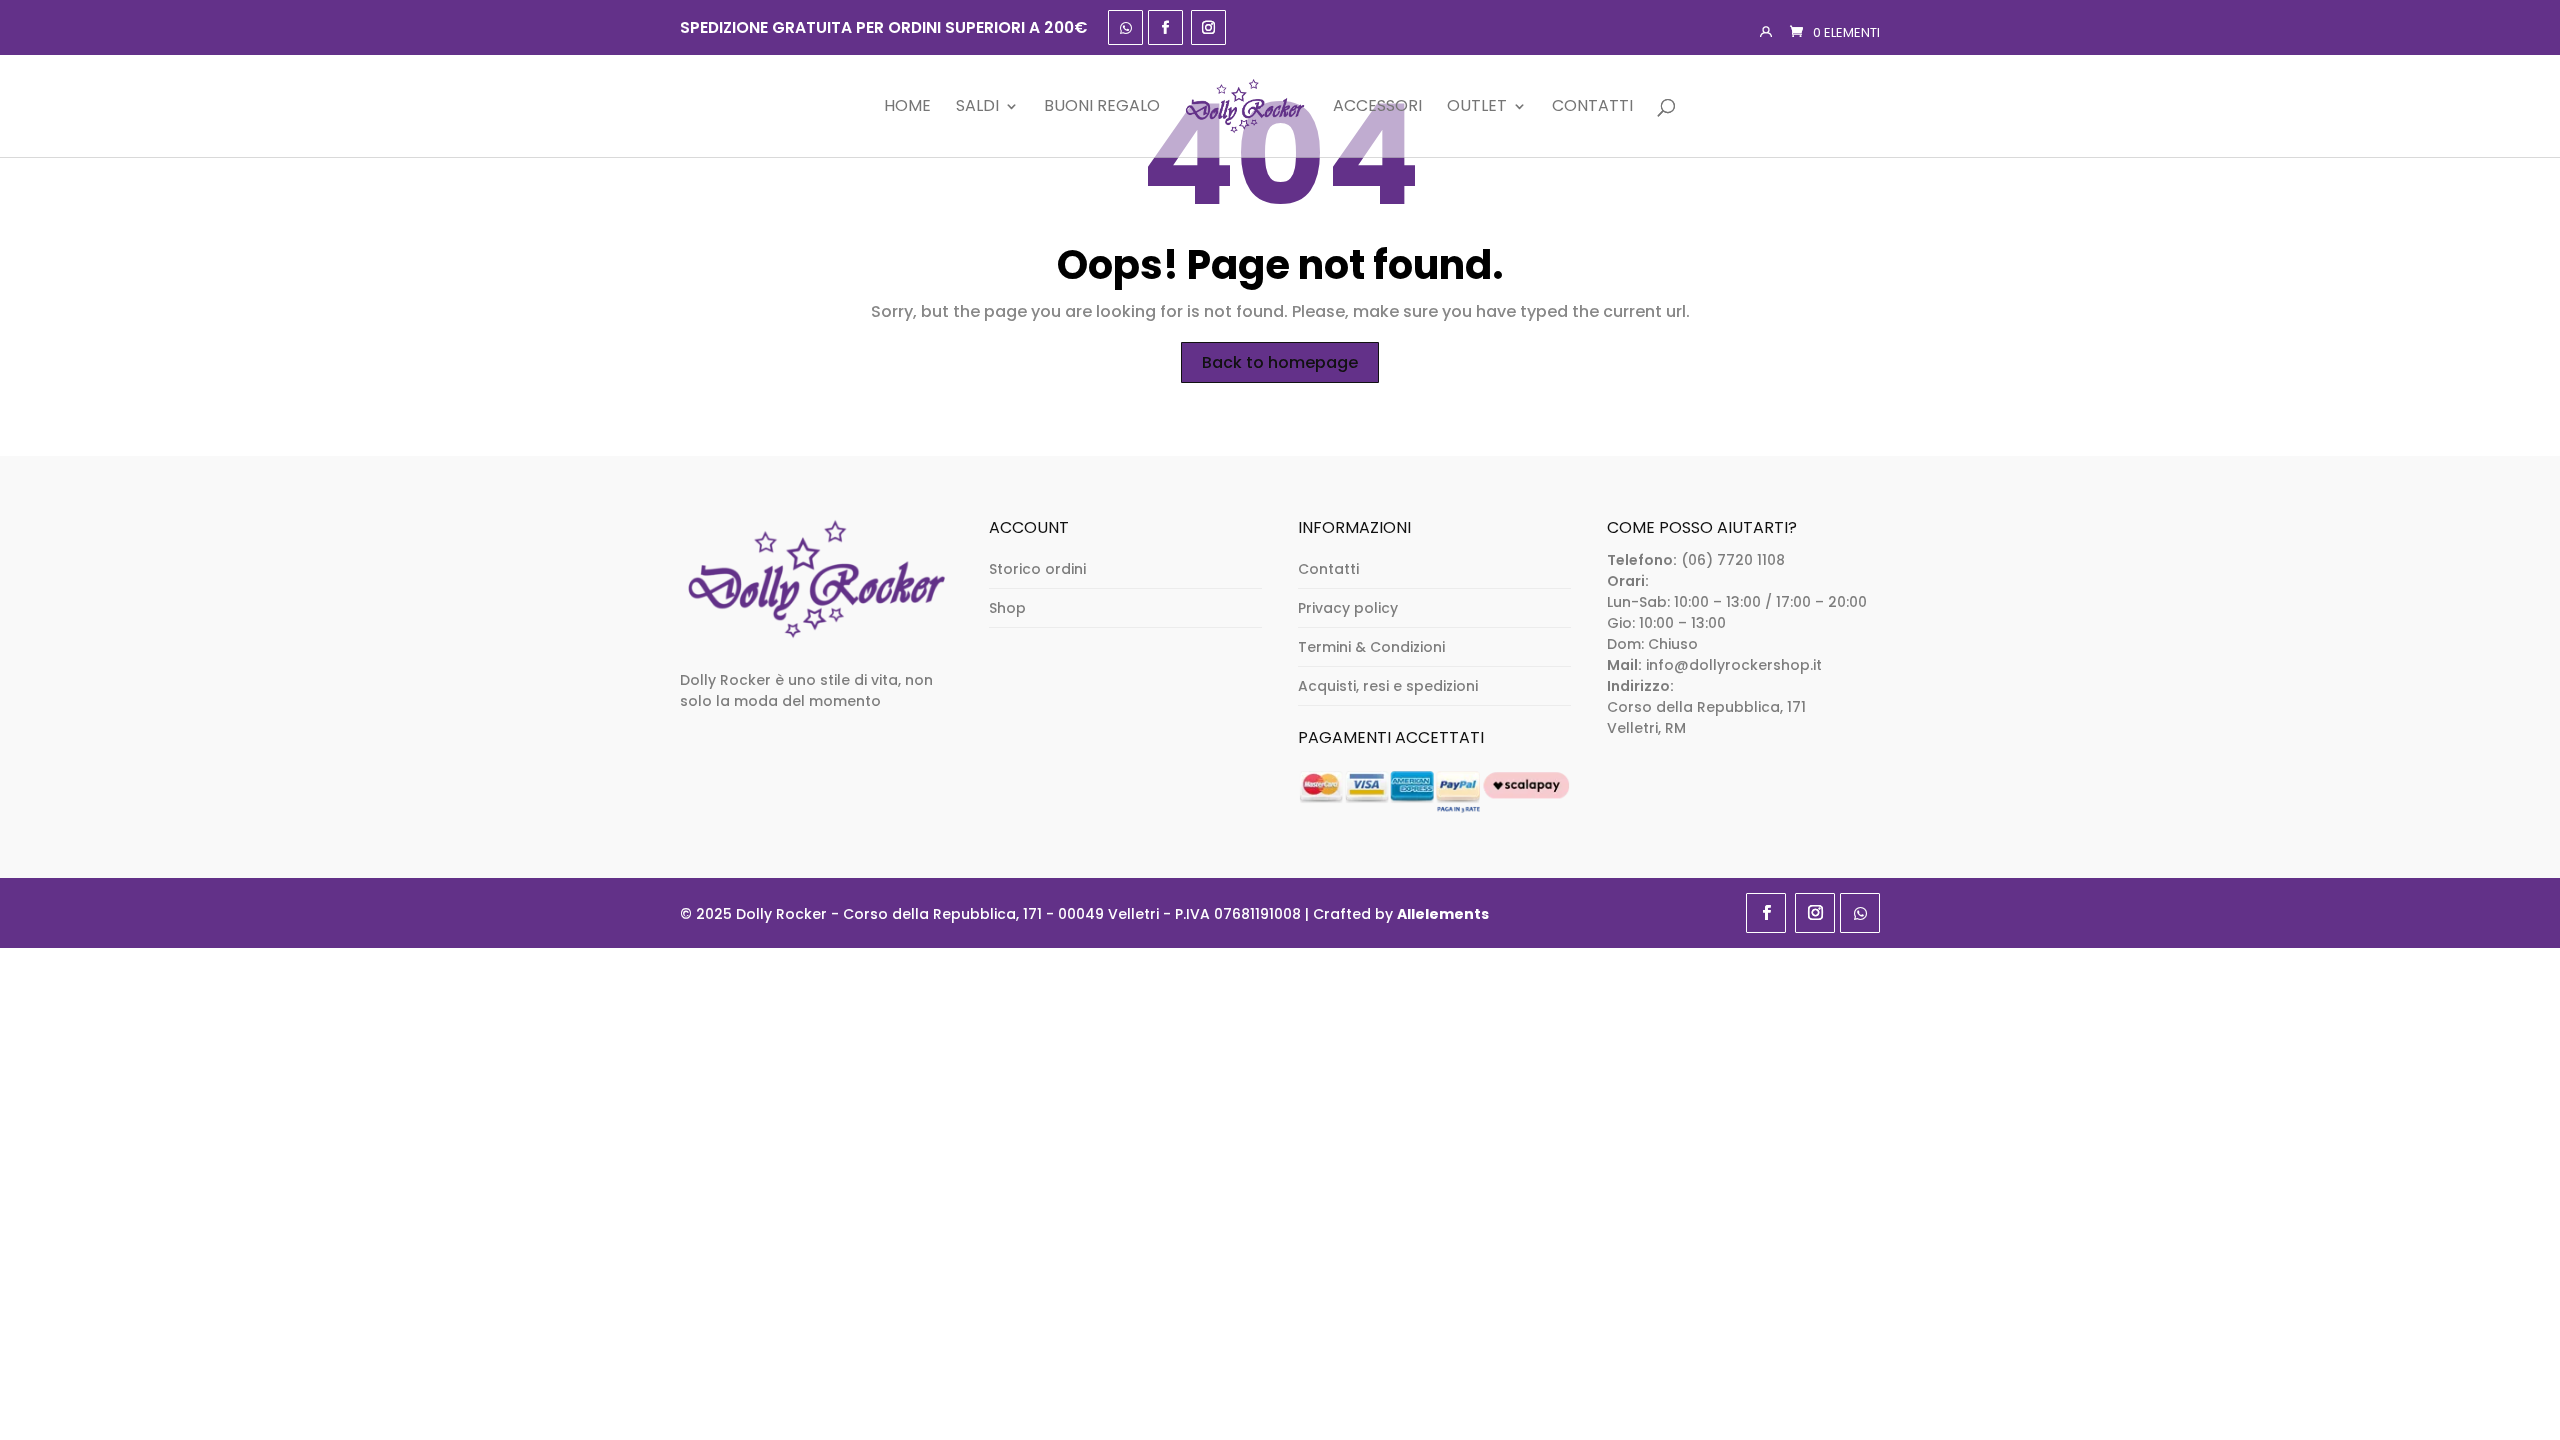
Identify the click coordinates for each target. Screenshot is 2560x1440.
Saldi (977, 107)
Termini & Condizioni (1371, 647)
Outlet (1477, 107)
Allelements (1443, 914)
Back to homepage (1280, 362)
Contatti (1592, 107)
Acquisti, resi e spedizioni (1388, 686)
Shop (1007, 608)
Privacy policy (1348, 608)
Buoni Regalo (1102, 107)
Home (907, 107)
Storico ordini (1037, 569)
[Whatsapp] (1125, 27)
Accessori (1377, 107)
